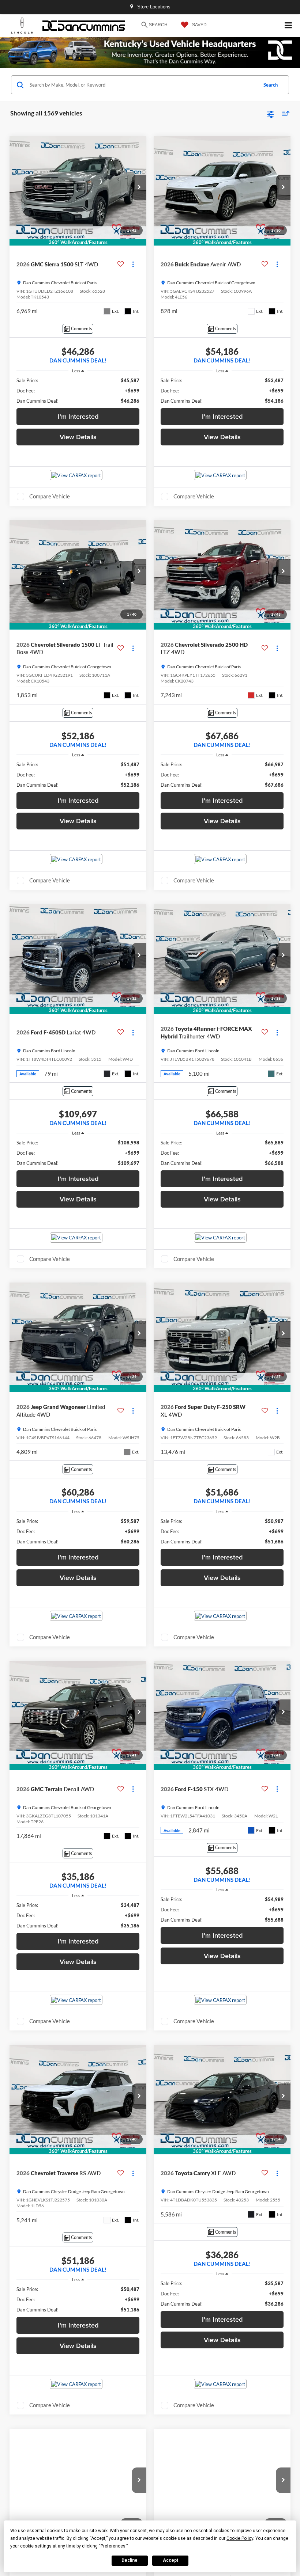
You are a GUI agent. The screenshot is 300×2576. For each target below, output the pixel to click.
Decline (130, 2560)
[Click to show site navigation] (288, 26)
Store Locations (153, 7)
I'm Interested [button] (78, 416)
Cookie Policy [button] (240, 2538)
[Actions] (133, 264)
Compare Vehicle (50, 496)
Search (271, 85)
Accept (170, 2560)
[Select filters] (271, 114)
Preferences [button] (113, 2546)
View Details (78, 437)
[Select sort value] (284, 113)
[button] (139, 187)
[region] (78, 391)
